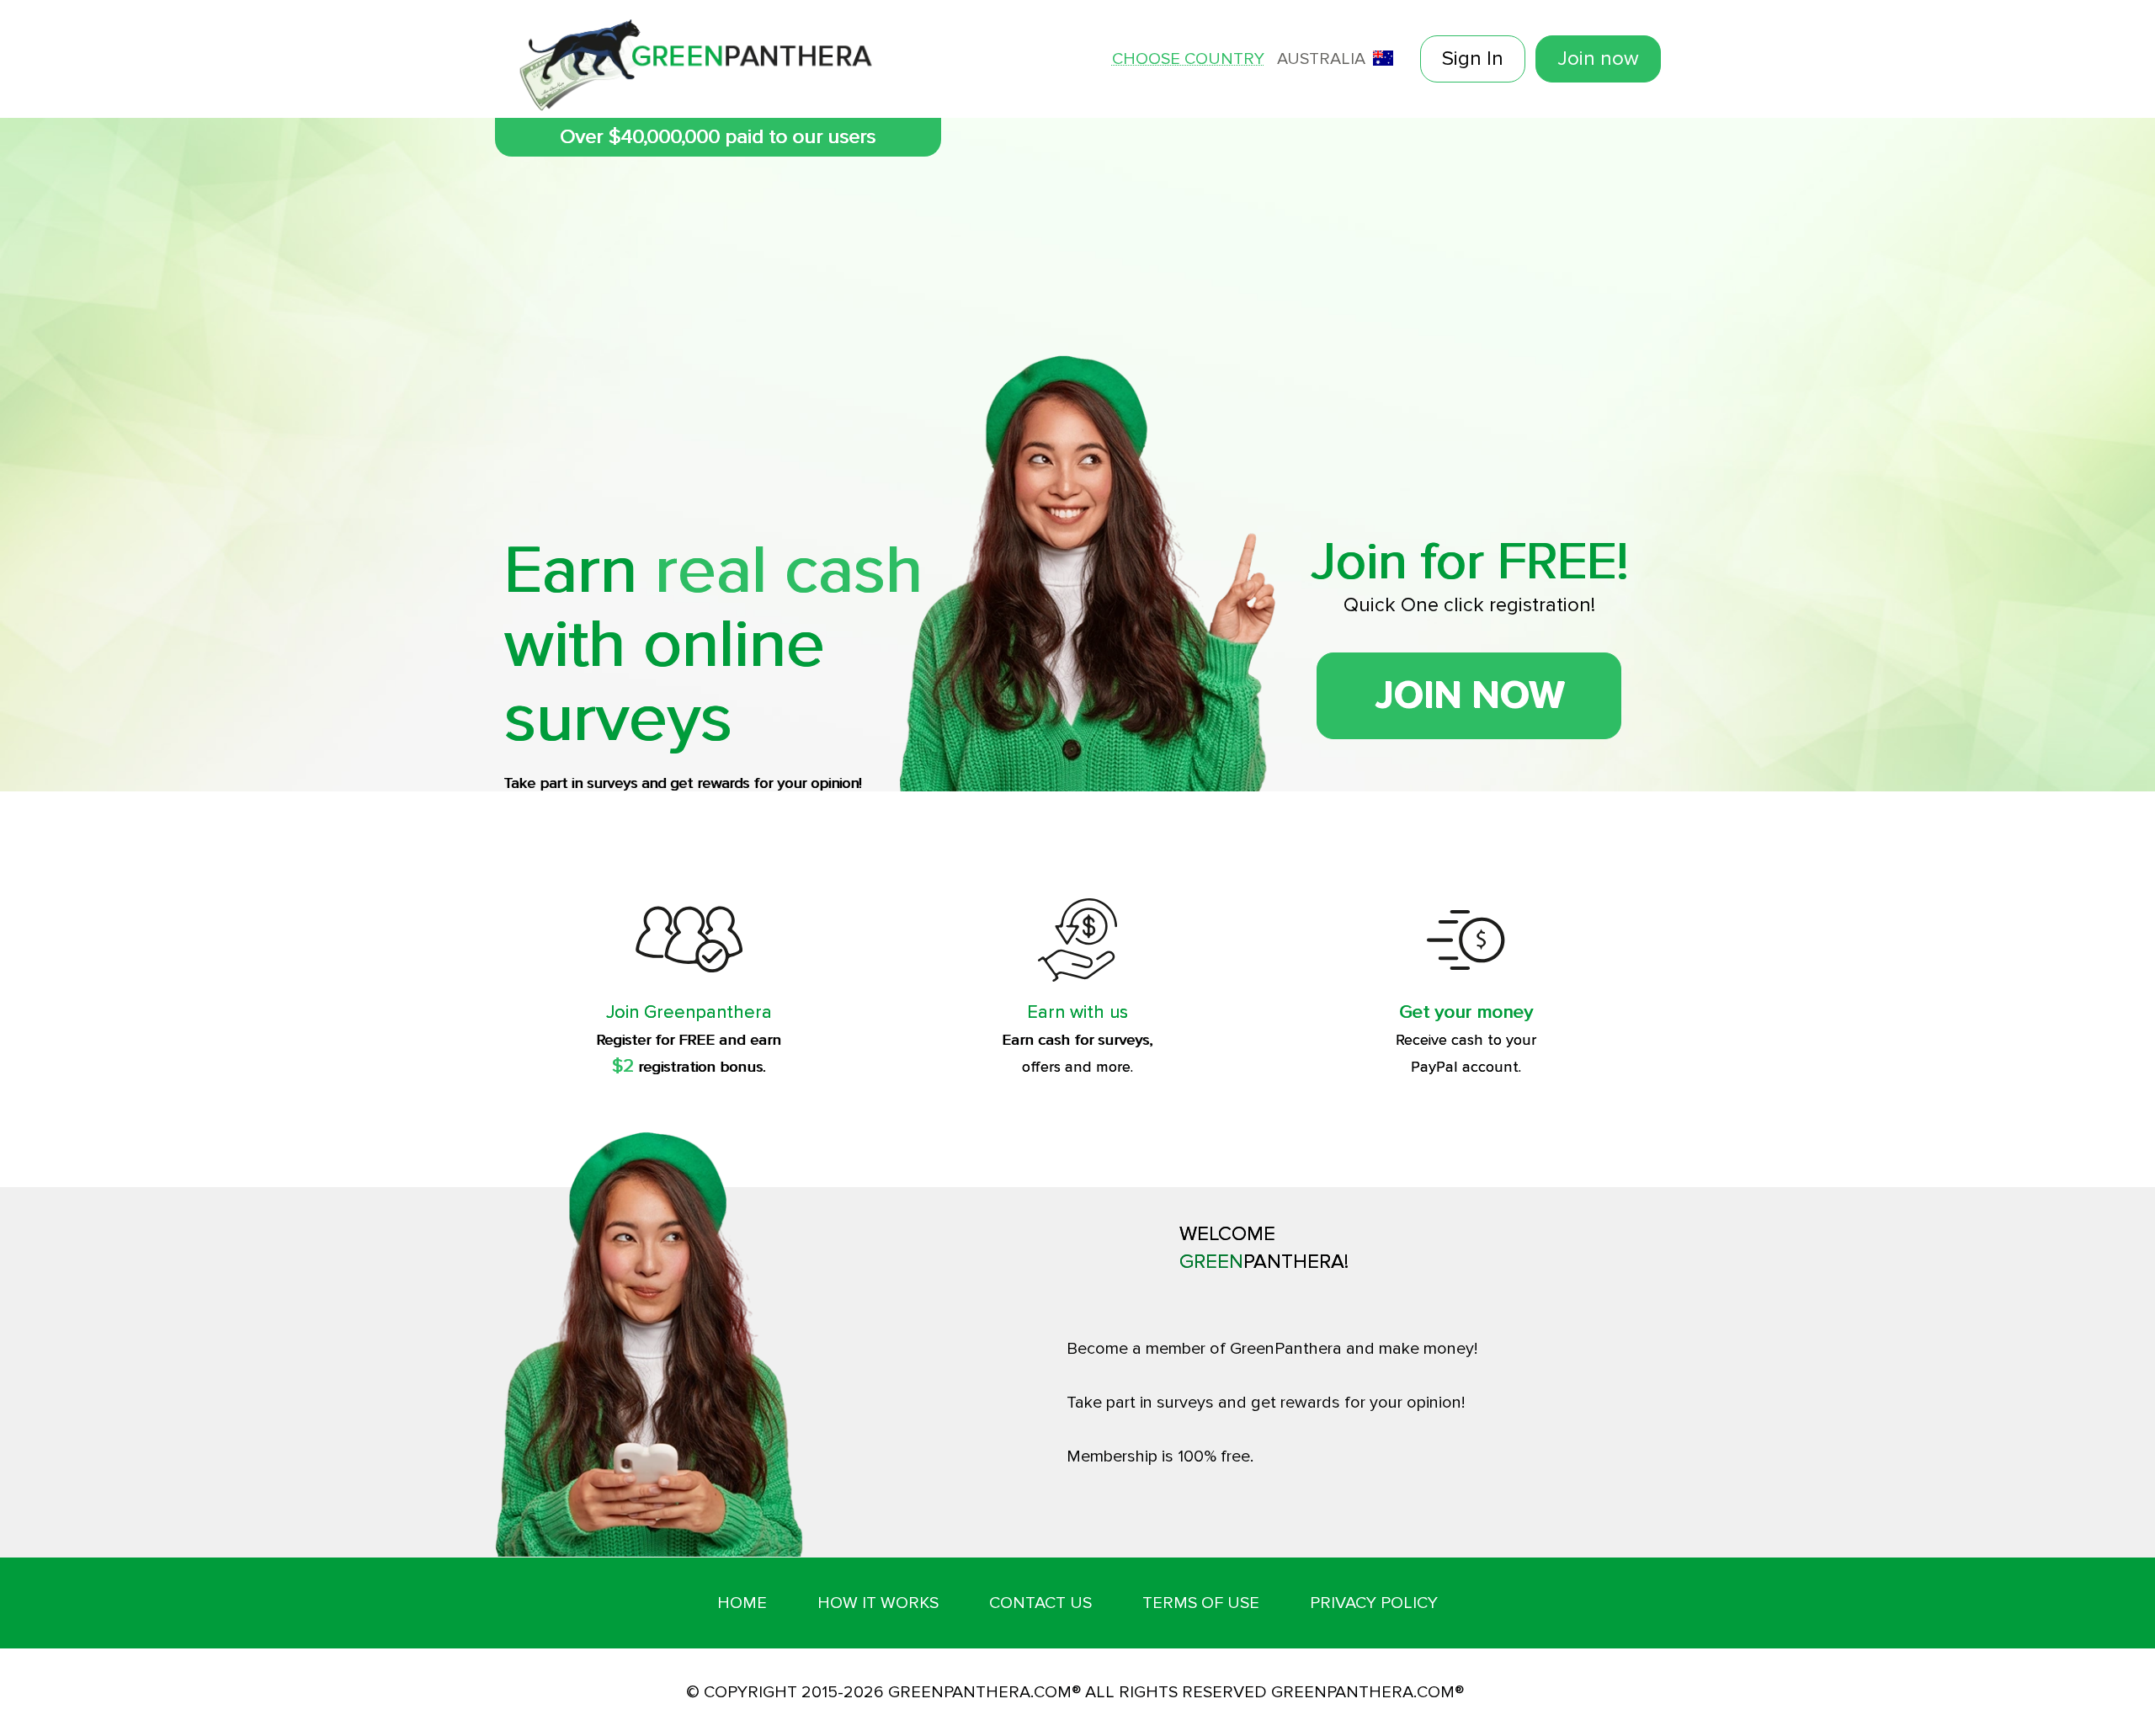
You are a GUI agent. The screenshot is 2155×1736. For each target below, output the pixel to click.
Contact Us (1040, 1603)
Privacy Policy (1374, 1603)
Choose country (1188, 59)
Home (742, 1603)
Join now (1598, 59)
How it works (878, 1603)
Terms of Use (1201, 1603)
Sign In (1473, 59)
